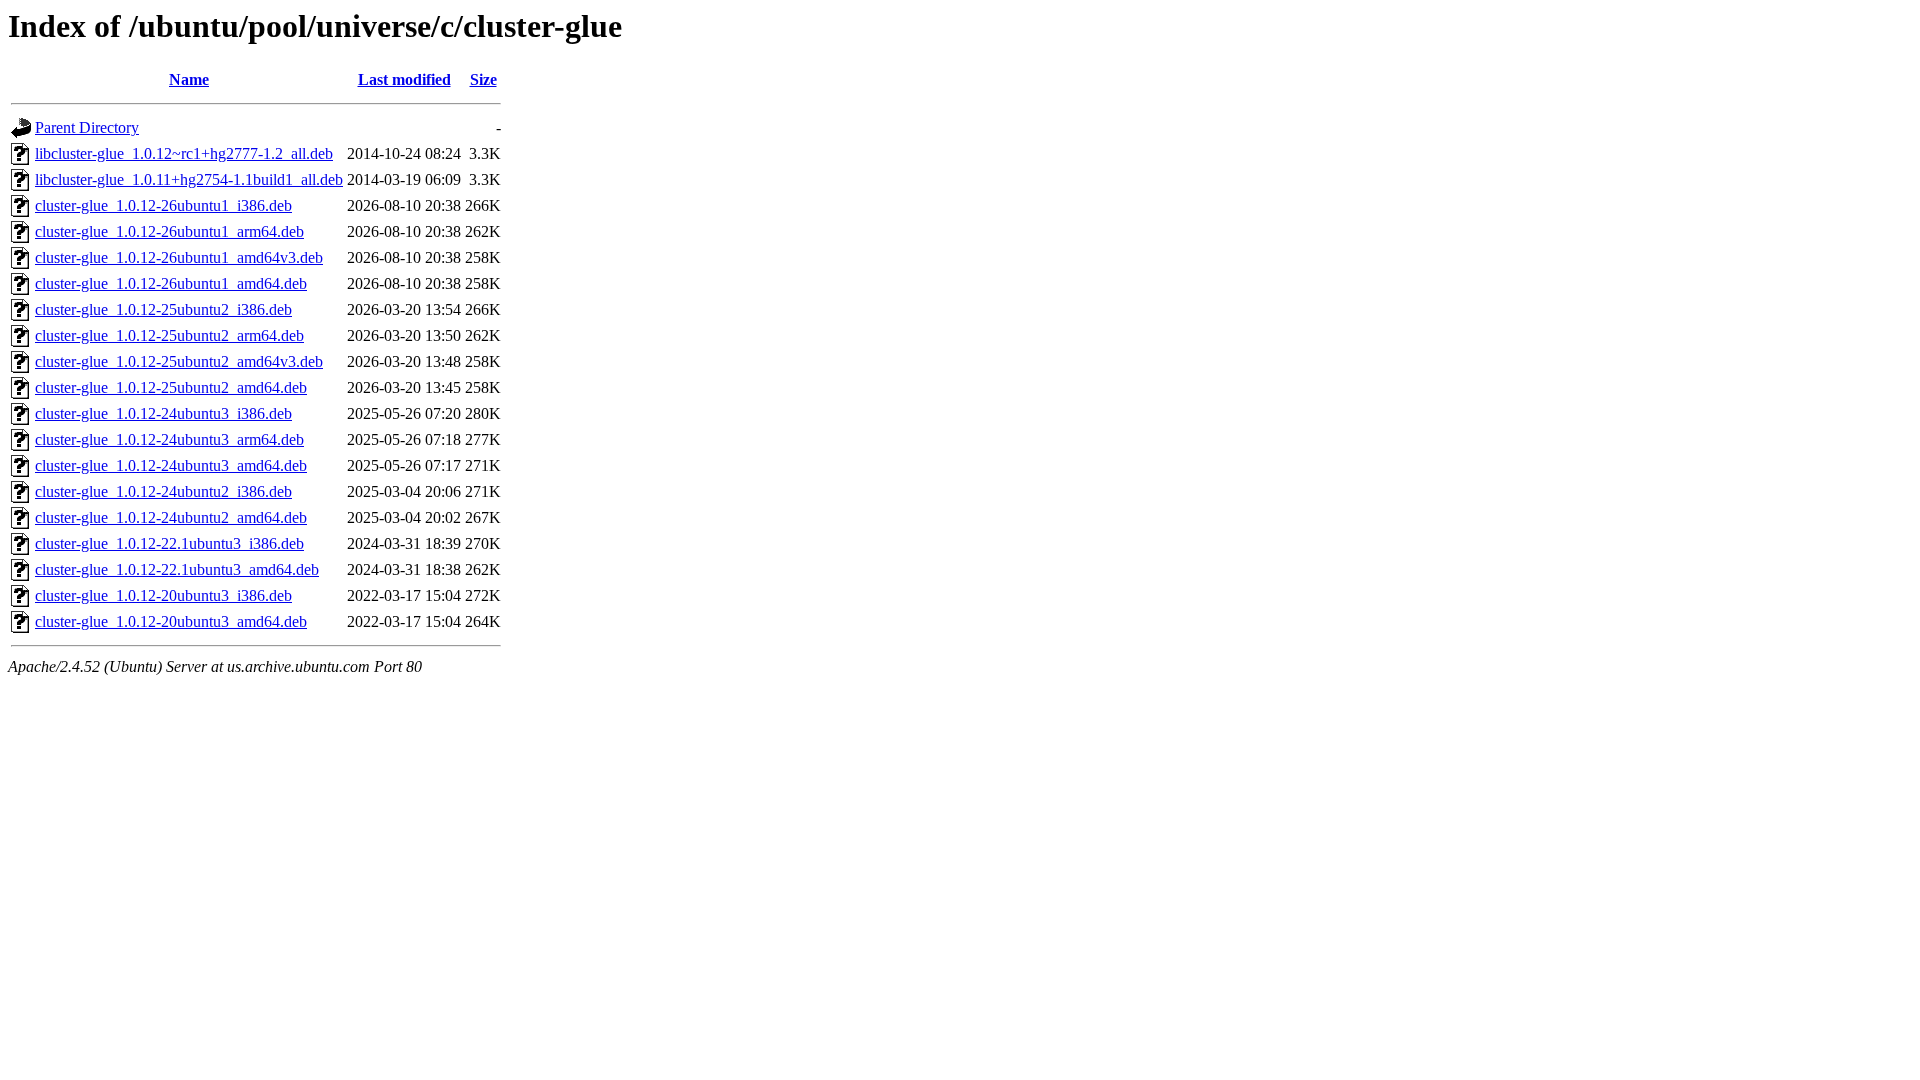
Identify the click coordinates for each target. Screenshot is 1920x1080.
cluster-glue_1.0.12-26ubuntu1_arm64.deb (169, 231)
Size (483, 79)
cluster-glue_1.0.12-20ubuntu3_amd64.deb (171, 621)
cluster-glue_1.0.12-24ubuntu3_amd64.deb (171, 465)
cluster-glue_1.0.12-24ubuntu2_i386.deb (163, 491)
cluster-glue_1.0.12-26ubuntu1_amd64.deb (171, 283)
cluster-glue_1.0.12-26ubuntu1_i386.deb (163, 205)
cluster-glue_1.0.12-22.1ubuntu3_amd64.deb (177, 569)
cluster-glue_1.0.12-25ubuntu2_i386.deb (163, 309)
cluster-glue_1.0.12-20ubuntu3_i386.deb (163, 595)
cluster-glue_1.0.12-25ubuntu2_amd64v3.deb (179, 361)
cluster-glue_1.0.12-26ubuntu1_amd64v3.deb (179, 257)
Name (189, 79)
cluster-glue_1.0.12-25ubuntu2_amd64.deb (171, 387)
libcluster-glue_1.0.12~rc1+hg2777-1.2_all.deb (184, 153)
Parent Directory (87, 127)
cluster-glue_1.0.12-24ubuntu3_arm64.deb (169, 439)
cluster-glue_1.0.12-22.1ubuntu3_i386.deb (169, 543)
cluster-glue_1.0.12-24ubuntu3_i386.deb (163, 413)
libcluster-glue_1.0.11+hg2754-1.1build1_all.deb (189, 179)
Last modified (404, 79)
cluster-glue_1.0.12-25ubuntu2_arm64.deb (169, 335)
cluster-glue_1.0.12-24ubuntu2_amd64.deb (171, 517)
